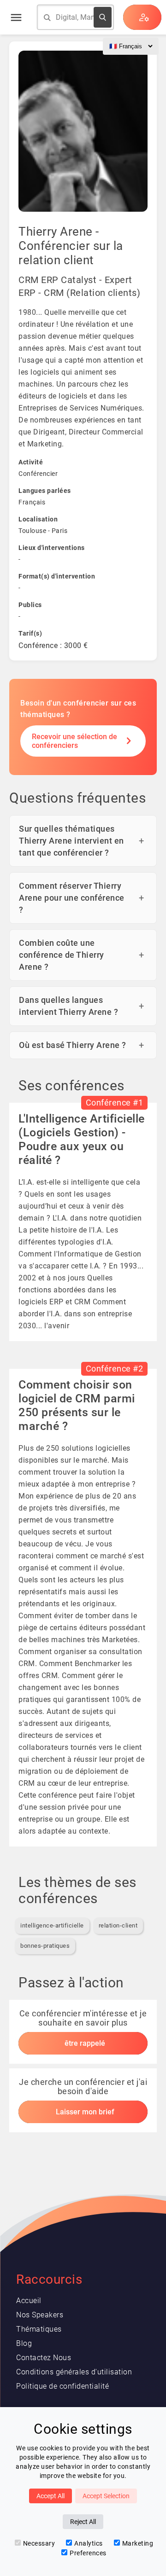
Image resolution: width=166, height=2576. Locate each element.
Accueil (29, 2301)
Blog (24, 2343)
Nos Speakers (40, 2315)
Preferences (88, 2553)
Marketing (138, 2543)
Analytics (89, 2543)
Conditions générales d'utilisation (74, 2372)
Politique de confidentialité (62, 2386)
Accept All (50, 2496)
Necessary (39, 2543)
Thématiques (39, 2329)
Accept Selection (106, 2496)
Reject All (83, 2522)
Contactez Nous (44, 2358)
